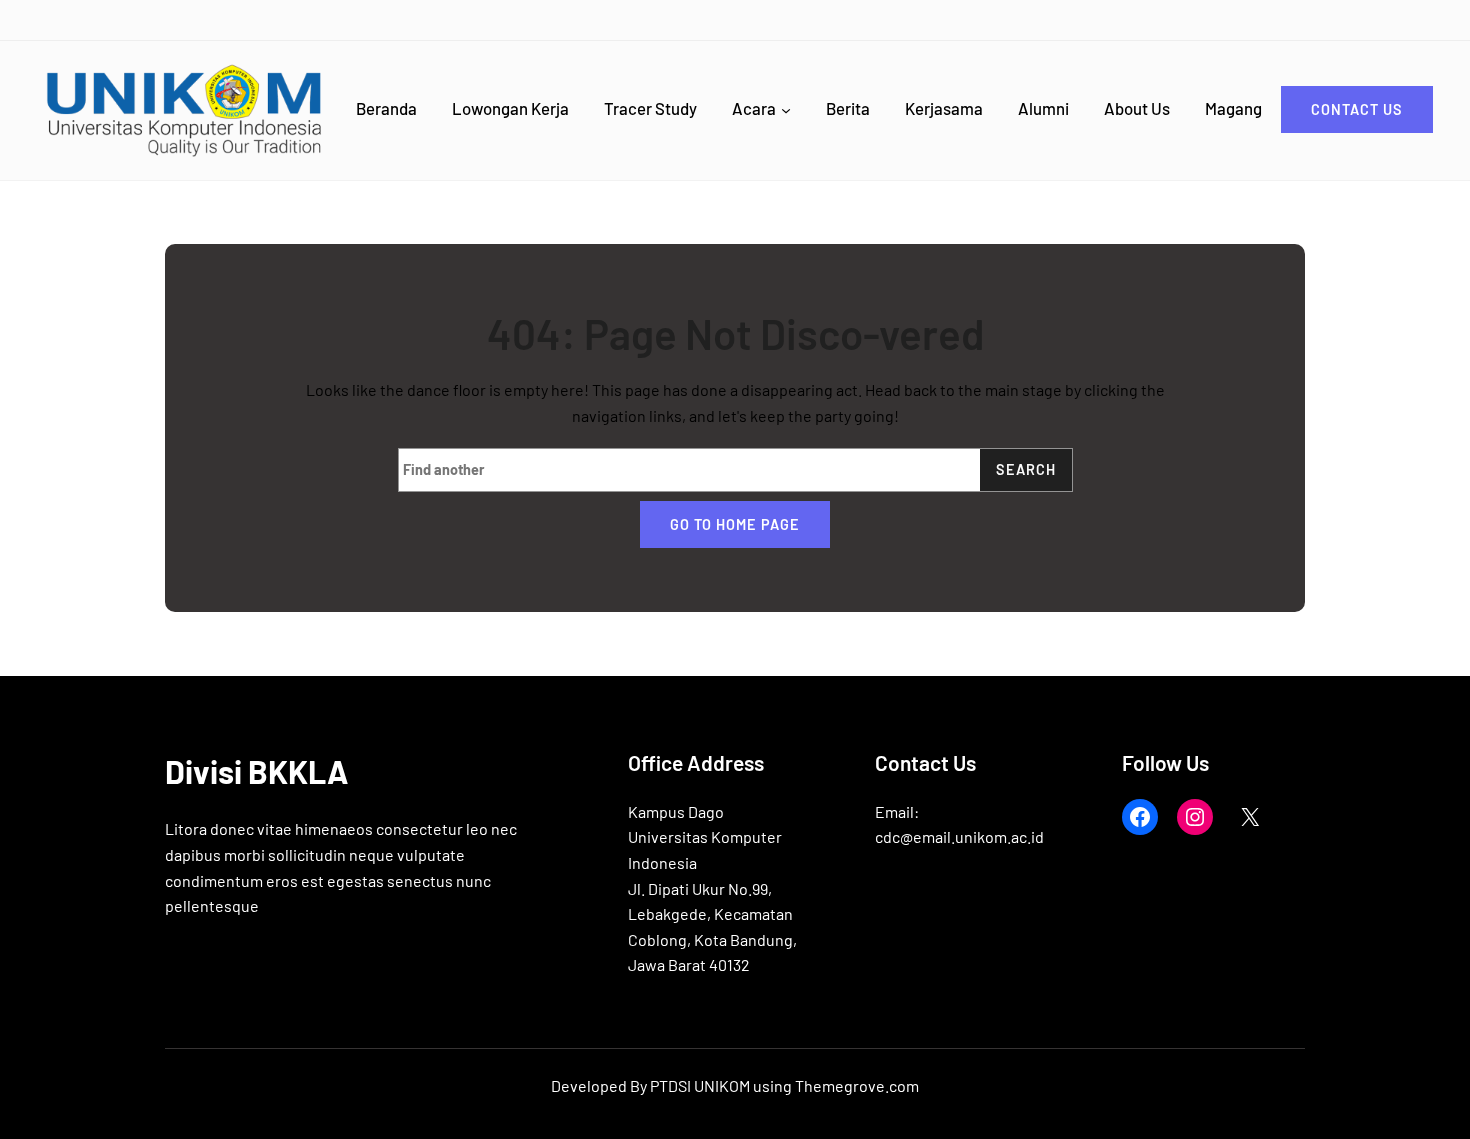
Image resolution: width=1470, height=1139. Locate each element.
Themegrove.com (857, 1085)
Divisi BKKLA (256, 771)
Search (1026, 469)
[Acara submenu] (786, 110)
